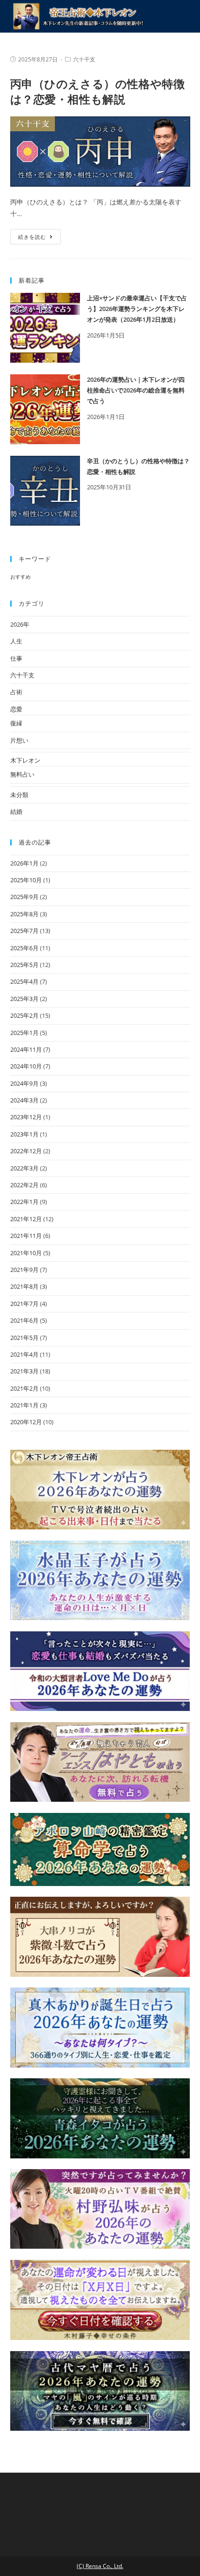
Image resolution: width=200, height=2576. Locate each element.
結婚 (16, 811)
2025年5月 (24, 965)
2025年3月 (24, 999)
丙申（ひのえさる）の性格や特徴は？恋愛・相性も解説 (98, 91)
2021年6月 (24, 1320)
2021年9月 (24, 1270)
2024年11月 (26, 1049)
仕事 (16, 658)
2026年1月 (24, 863)
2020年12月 (26, 1422)
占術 (16, 692)
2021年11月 (26, 1236)
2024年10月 (26, 1066)
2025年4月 (24, 981)
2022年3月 (24, 1168)
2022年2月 (24, 1185)
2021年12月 (26, 1219)
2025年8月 (24, 914)
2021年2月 (24, 1388)
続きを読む (32, 237)
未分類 (19, 795)
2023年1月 (24, 1134)
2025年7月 (24, 931)
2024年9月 (24, 1083)
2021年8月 (24, 1286)
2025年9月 (24, 897)
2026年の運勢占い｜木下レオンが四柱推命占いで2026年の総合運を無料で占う (136, 390)
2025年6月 (24, 948)
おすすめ (20, 577)
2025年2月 (24, 1015)
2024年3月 (24, 1100)
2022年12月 (26, 1151)
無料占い (22, 774)
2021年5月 (24, 1338)
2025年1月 (24, 1033)
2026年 (20, 624)
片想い (19, 740)
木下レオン (25, 760)
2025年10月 (26, 880)
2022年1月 (24, 1202)
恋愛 (16, 709)
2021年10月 (26, 1253)
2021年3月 (24, 1371)
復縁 (16, 723)
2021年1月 (24, 1405)
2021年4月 (24, 1354)
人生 (16, 641)
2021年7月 (24, 1304)
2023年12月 (26, 1117)
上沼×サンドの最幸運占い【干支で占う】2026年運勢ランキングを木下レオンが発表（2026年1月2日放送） (137, 309)
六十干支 (84, 59)
